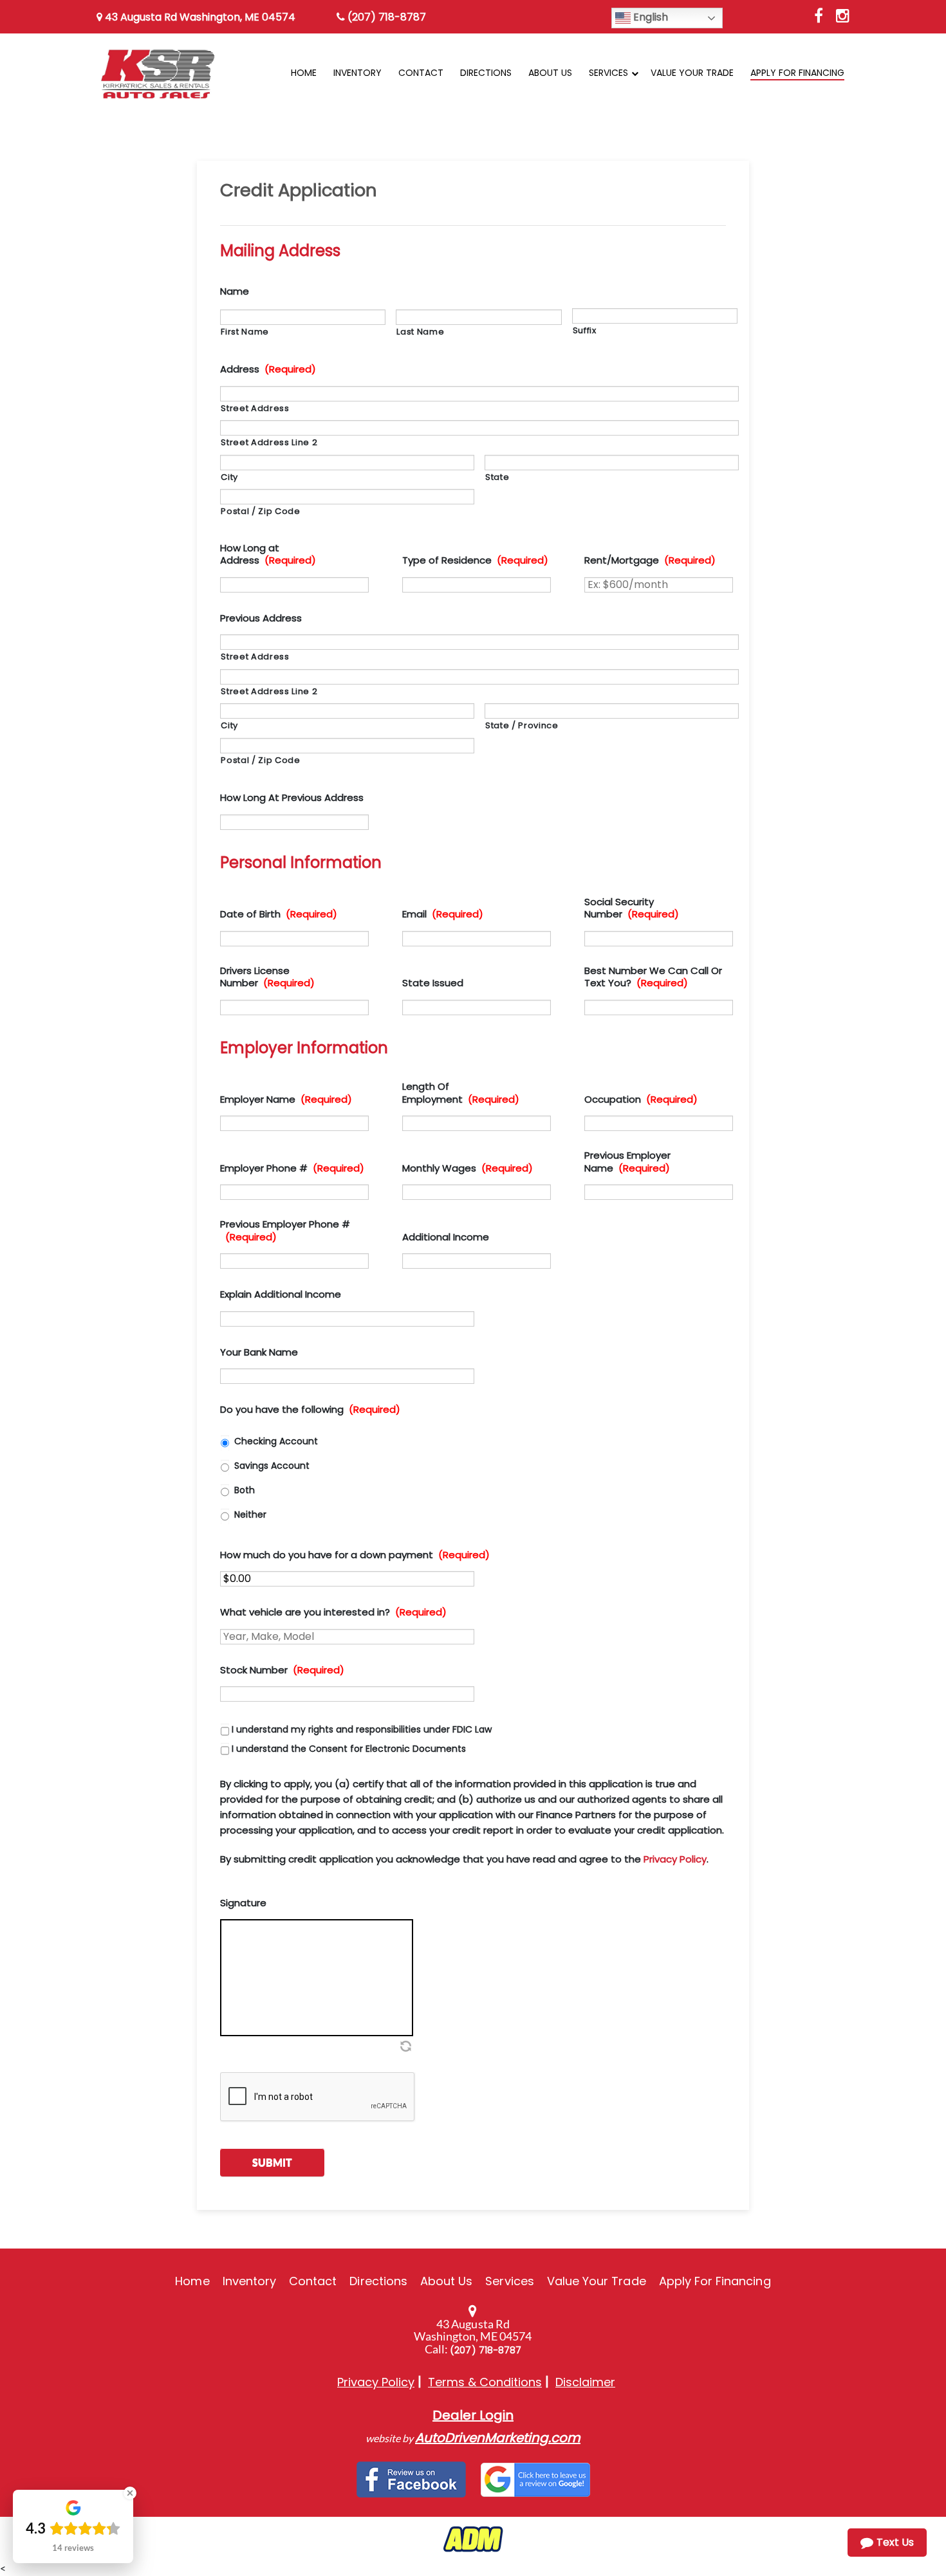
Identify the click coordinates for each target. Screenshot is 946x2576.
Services (509, 2281)
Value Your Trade (597, 2281)
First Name (245, 332)
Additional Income (446, 1237)
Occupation (641, 1099)
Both (245, 1490)
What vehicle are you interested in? (333, 1612)
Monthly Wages (468, 1168)
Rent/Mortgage (650, 560)
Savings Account (272, 1466)
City (229, 477)
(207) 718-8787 (385, 17)
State (497, 477)
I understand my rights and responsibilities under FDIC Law (362, 1729)
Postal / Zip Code (260, 511)
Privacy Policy (675, 1859)
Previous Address (261, 618)
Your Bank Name (259, 1352)
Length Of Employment (461, 1093)
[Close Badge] (130, 2493)
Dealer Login (473, 2415)
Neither (250, 1514)
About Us (446, 2281)
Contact (313, 2281)
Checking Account (276, 1441)
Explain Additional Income (281, 1294)
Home (192, 2281)
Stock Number (282, 1670)
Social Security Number (632, 908)
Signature (243, 1903)
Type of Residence (475, 560)
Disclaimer (585, 2382)
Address (268, 369)
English (649, 17)
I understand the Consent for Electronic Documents (349, 1749)
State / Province (522, 725)
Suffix (585, 330)
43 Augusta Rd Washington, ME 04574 (199, 17)
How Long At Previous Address (292, 798)
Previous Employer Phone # (285, 1230)
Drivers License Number (267, 977)
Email (443, 914)
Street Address (255, 408)
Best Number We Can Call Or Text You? (653, 977)
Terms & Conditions (485, 2382)
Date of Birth (279, 914)
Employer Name (286, 1099)
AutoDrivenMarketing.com (498, 2438)
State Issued (433, 983)
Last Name (420, 332)
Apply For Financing (715, 2281)
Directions (378, 2281)
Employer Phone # (292, 1168)
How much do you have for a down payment (355, 1555)
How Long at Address (268, 554)
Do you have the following (310, 1410)
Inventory (249, 2281)
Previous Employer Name (627, 1162)
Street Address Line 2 (269, 442)
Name (235, 291)
